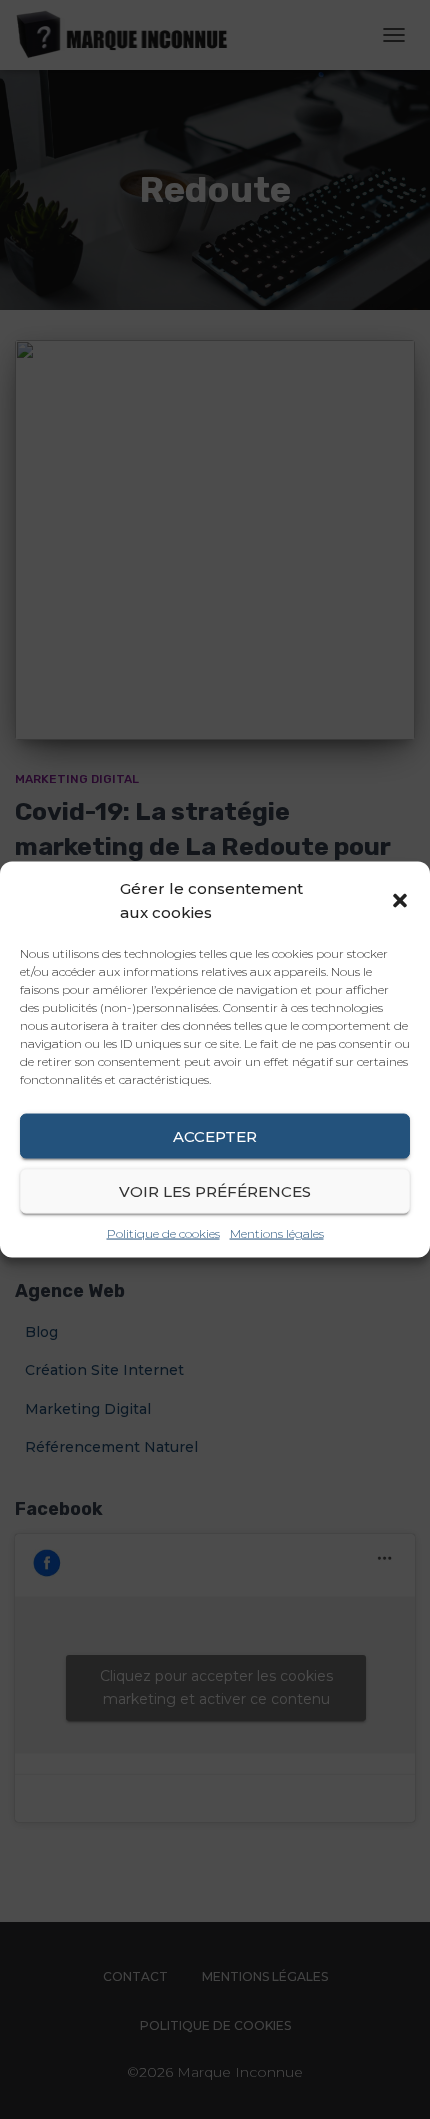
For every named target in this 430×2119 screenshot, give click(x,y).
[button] (400, 900)
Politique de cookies (163, 1233)
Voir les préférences (215, 1190)
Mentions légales (277, 1233)
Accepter (215, 1135)
